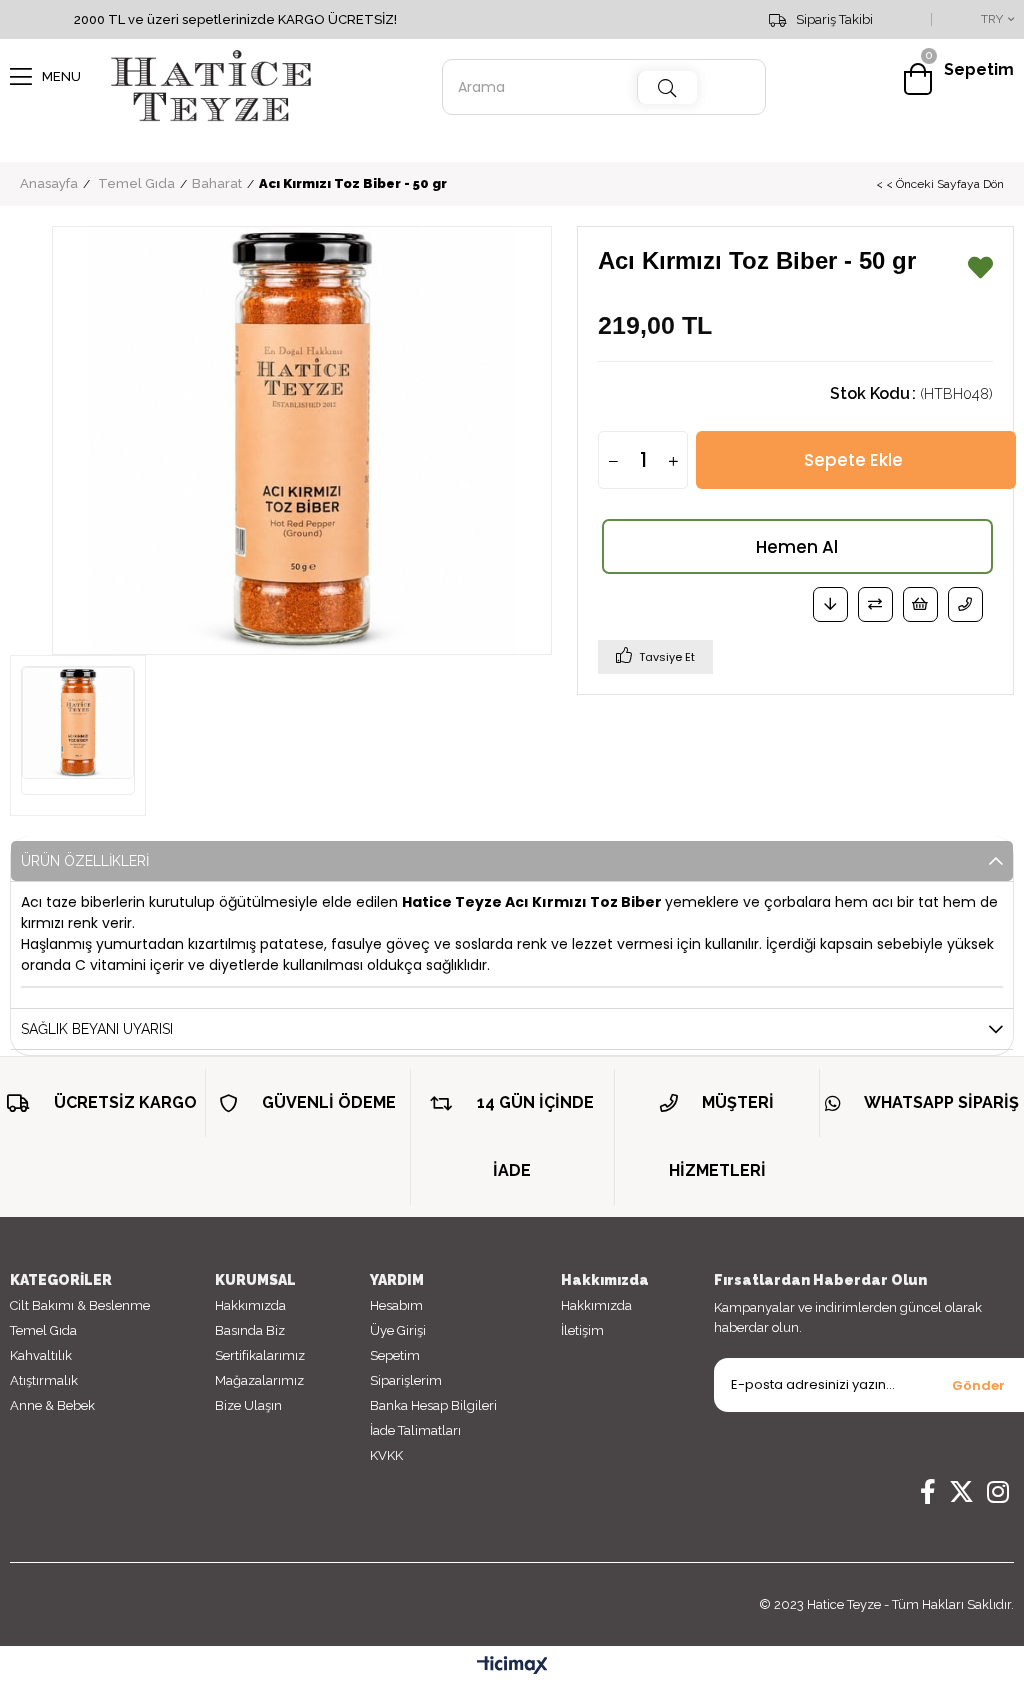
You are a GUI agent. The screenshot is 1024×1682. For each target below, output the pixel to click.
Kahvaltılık (41, 1355)
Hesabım (396, 1305)
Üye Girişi (398, 1330)
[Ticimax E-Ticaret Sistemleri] (512, 1666)
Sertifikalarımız (260, 1355)
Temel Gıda (43, 1330)
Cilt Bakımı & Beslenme (80, 1305)
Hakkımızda (250, 1305)
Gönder (978, 1385)
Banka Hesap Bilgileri (433, 1405)
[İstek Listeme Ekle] (920, 604)
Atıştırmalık (44, 1380)
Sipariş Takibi (834, 20)
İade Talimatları (415, 1430)
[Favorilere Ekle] (980, 272)
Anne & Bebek (52, 1405)
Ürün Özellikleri (85, 861)
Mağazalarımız (259, 1380)
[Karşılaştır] (875, 604)
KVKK (386, 1455)
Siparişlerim (406, 1380)
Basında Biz (250, 1330)
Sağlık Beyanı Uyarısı (97, 1029)
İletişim (582, 1330)
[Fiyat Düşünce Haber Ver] (830, 604)
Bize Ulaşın (248, 1405)
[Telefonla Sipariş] (965, 604)
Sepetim (395, 1355)
